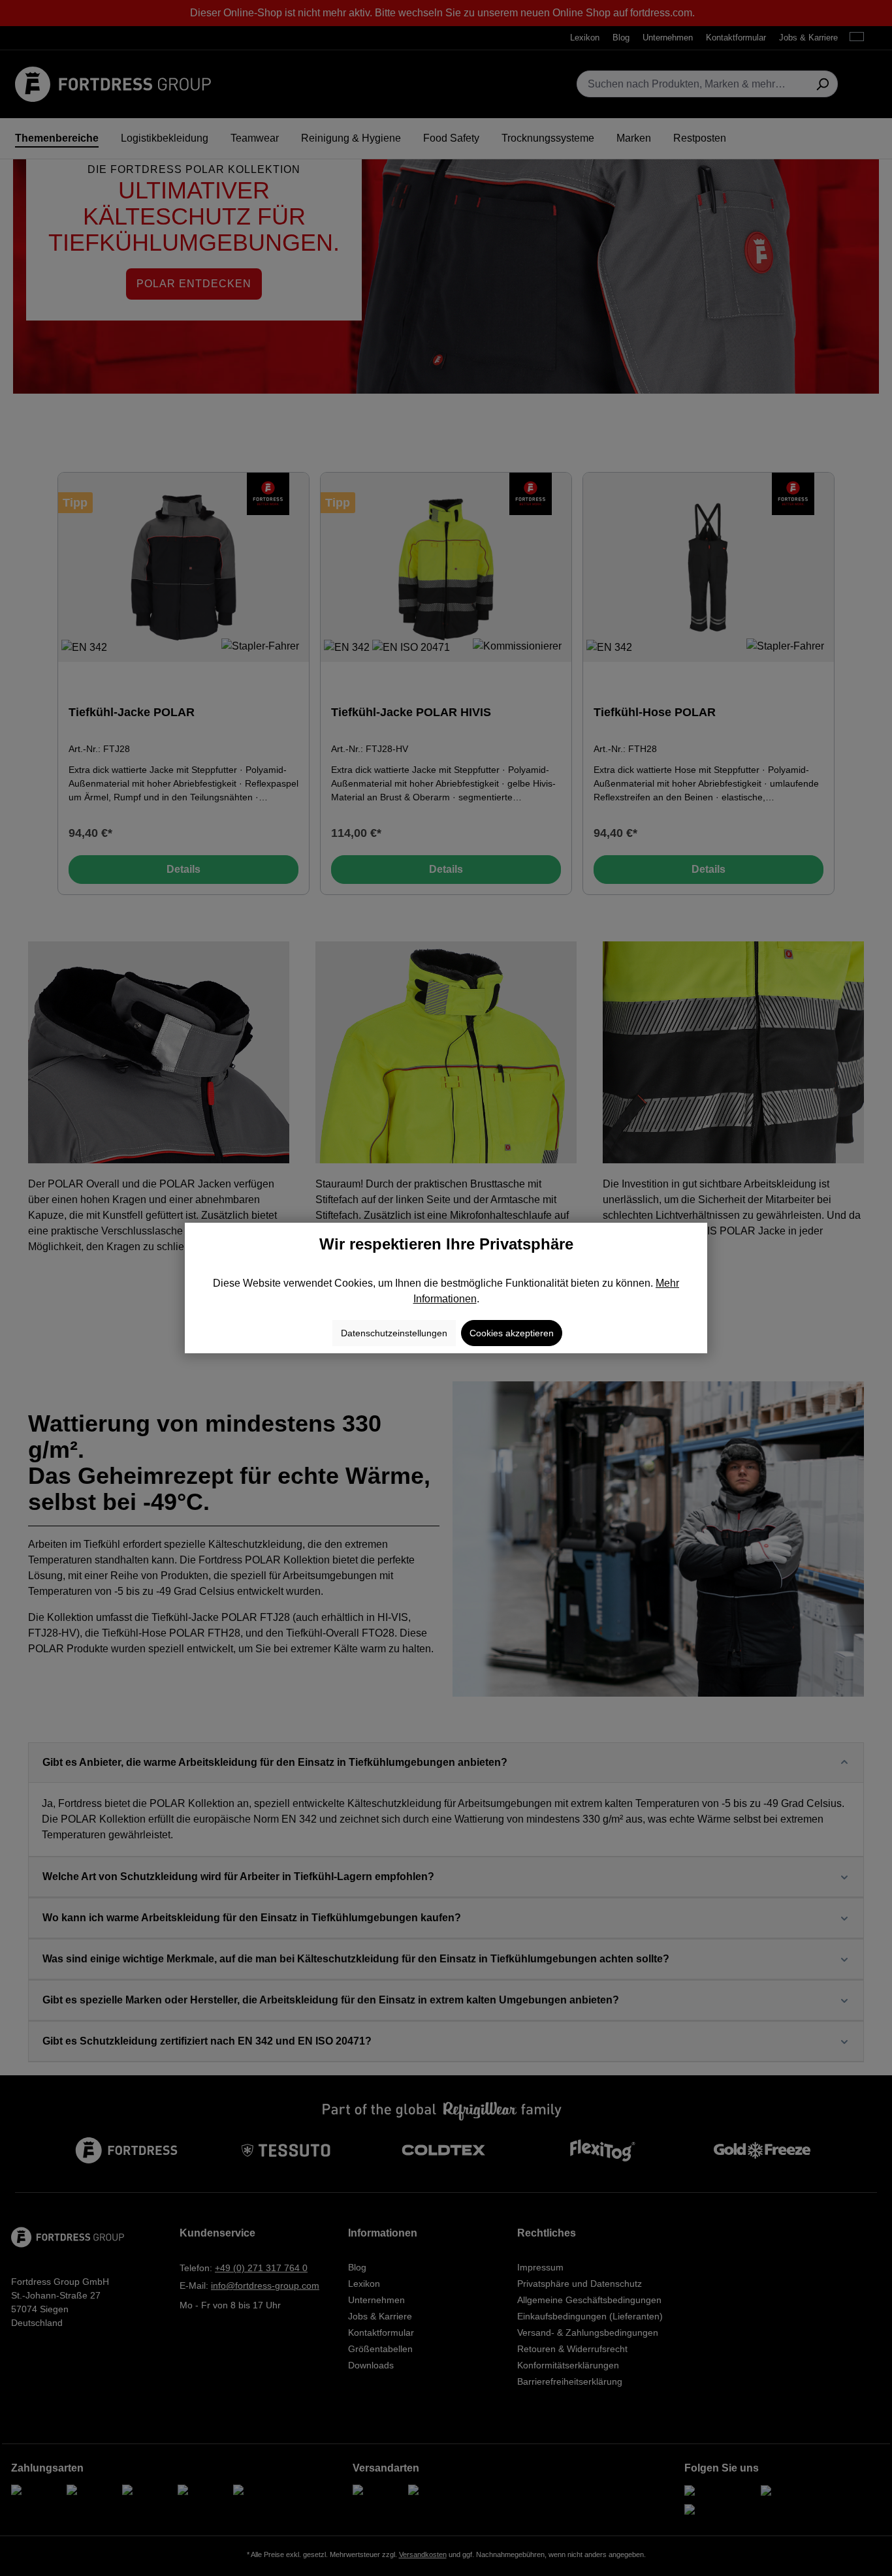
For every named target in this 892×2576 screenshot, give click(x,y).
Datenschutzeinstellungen (394, 1333)
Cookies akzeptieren (512, 1333)
